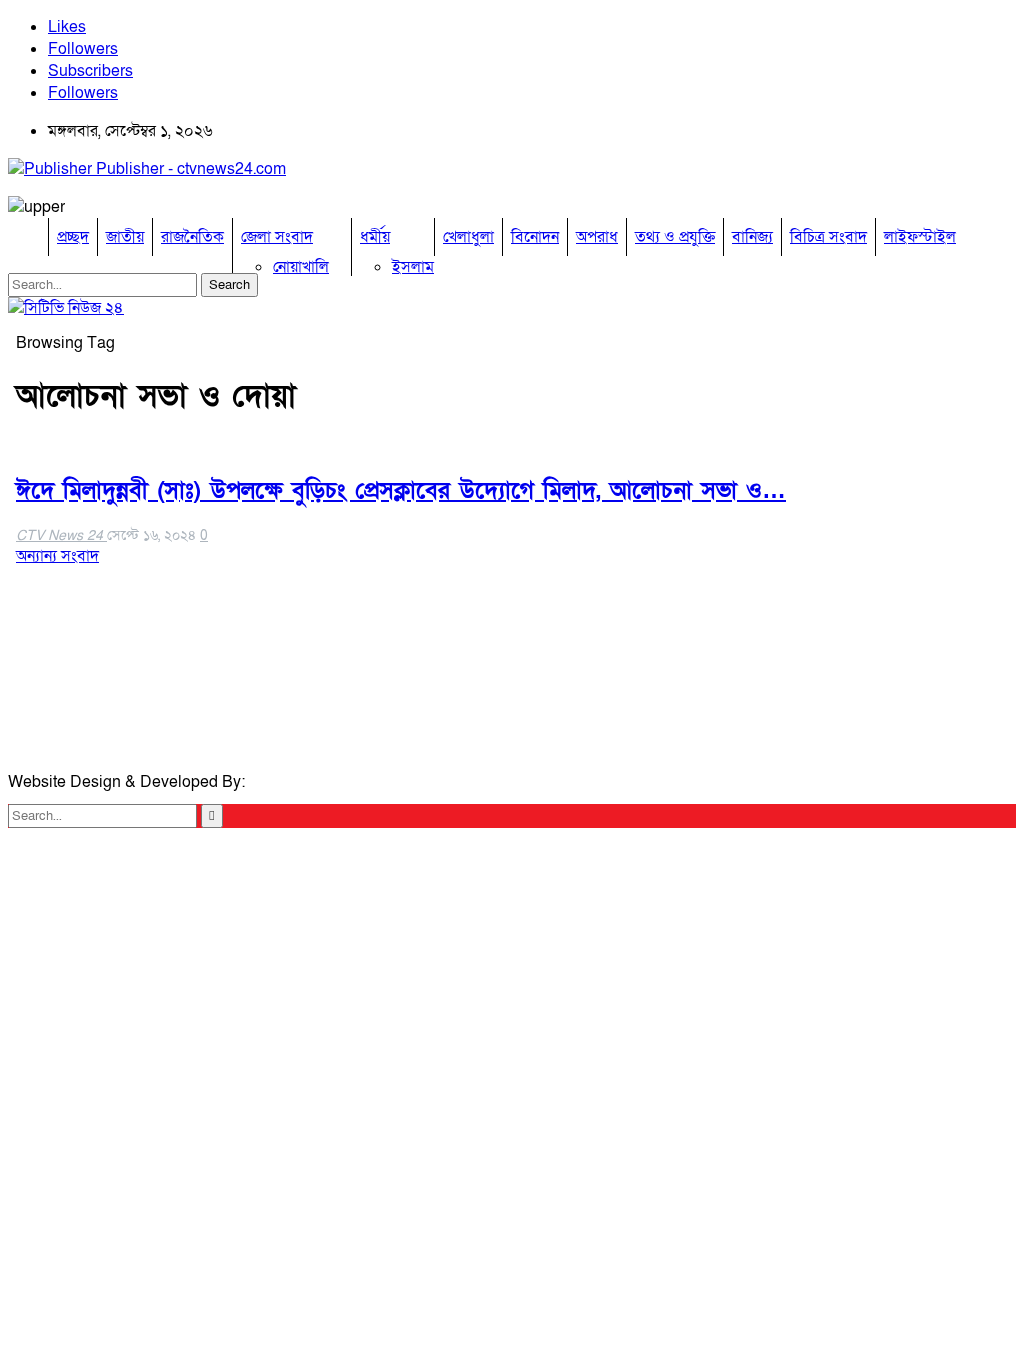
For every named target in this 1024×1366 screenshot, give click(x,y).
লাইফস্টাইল (920, 237)
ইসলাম (413, 267)
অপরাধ (597, 237)
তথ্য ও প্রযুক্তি (675, 237)
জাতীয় (125, 237)
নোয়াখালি (301, 267)
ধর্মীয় (375, 237)
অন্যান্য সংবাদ (57, 556)
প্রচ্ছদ (73, 237)
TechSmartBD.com (316, 782)
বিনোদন (535, 237)
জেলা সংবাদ (277, 237)
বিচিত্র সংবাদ (828, 237)
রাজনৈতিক (192, 237)
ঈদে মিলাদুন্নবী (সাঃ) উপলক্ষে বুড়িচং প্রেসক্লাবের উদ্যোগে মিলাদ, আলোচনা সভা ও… (401, 490)
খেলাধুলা (468, 237)
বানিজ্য (752, 237)
